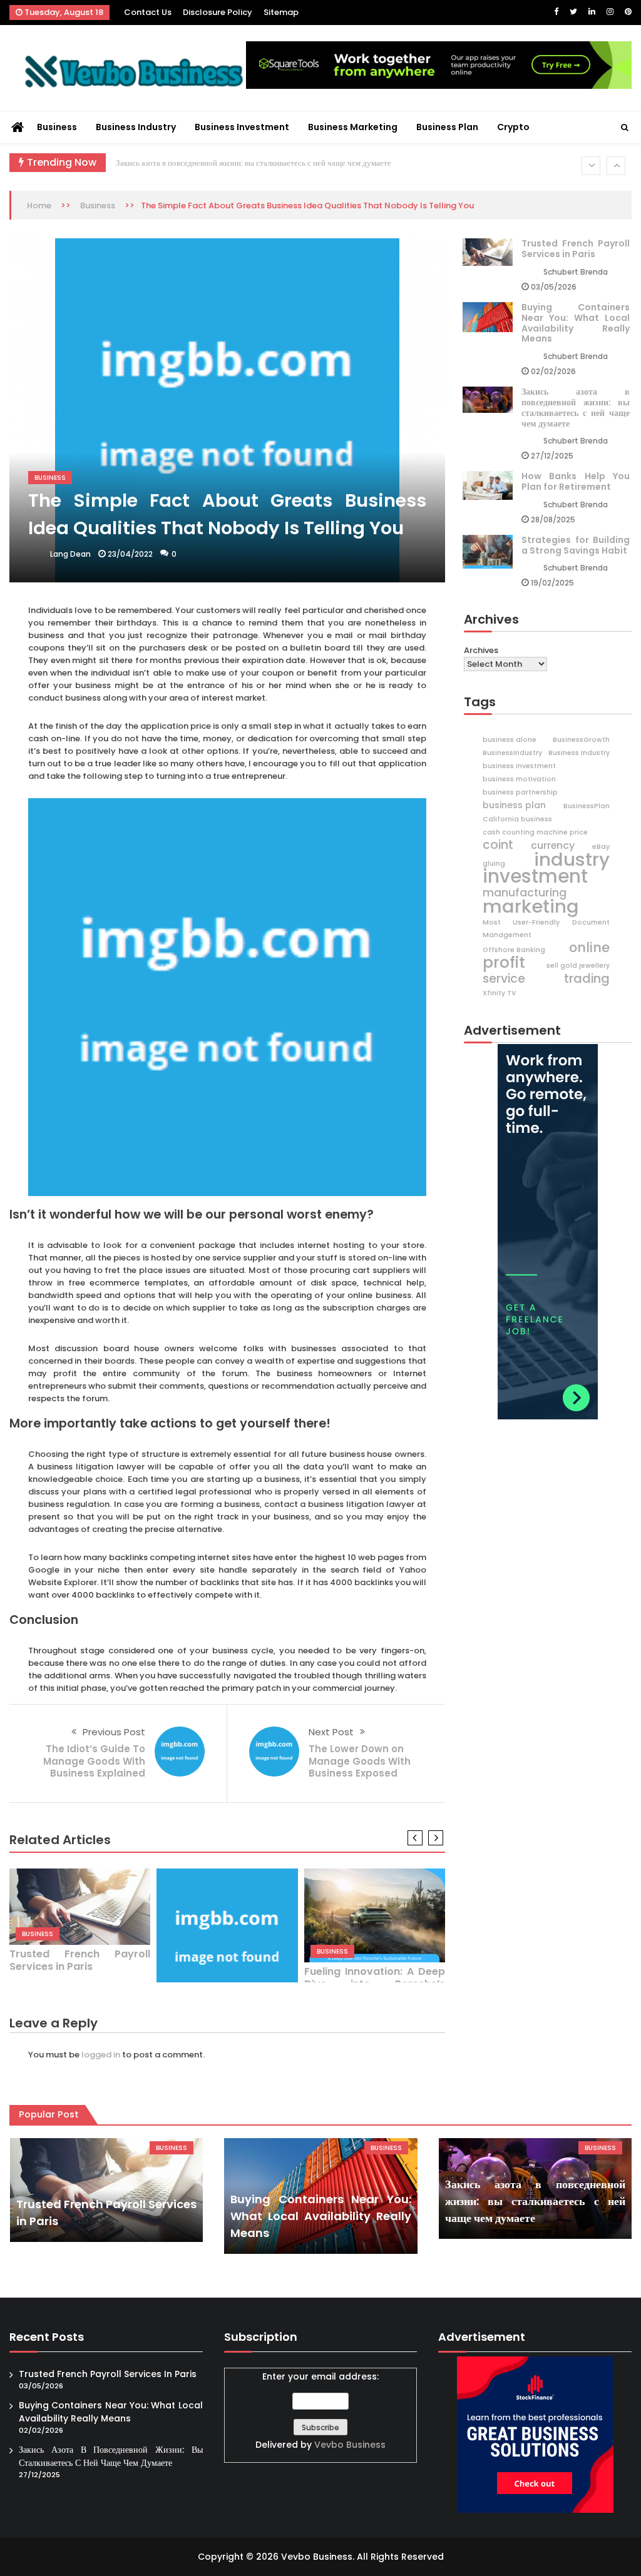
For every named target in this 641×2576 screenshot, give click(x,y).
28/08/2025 (553, 520)
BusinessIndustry (512, 753)
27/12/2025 (552, 456)
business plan (514, 805)
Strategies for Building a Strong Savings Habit (576, 545)
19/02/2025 (552, 583)
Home (39, 205)
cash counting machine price (535, 832)
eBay (601, 847)
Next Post (331, 1732)
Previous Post (114, 1732)
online (589, 948)
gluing (494, 864)
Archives (481, 650)
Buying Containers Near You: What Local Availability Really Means (576, 323)
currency (553, 846)
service (504, 979)
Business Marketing (353, 127)
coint (498, 845)
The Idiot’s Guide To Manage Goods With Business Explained (94, 1761)
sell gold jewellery (578, 966)
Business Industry (136, 127)
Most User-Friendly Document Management (546, 929)
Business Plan (447, 127)
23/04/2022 (130, 554)
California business (517, 819)
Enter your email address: (320, 2411)
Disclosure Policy (218, 12)
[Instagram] (610, 12)
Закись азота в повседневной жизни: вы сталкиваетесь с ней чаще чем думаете (254, 163)
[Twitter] (573, 12)
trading (587, 978)
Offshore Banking (514, 950)
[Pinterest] (628, 12)
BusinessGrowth (581, 740)
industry (572, 860)
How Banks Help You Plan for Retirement (576, 481)
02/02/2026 (553, 371)
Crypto (513, 127)
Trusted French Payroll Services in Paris (80, 1960)
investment (535, 876)
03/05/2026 (554, 287)
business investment (519, 766)
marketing (531, 906)
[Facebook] (556, 12)
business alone (510, 740)
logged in (101, 2055)
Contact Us (148, 12)
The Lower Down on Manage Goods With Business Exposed (360, 1761)
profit (504, 963)
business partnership (520, 792)
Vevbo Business (350, 2445)
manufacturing (525, 893)
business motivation (519, 779)
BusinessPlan (587, 806)
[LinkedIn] (592, 12)
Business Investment (242, 127)
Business (57, 127)
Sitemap (281, 12)
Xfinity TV (499, 993)
